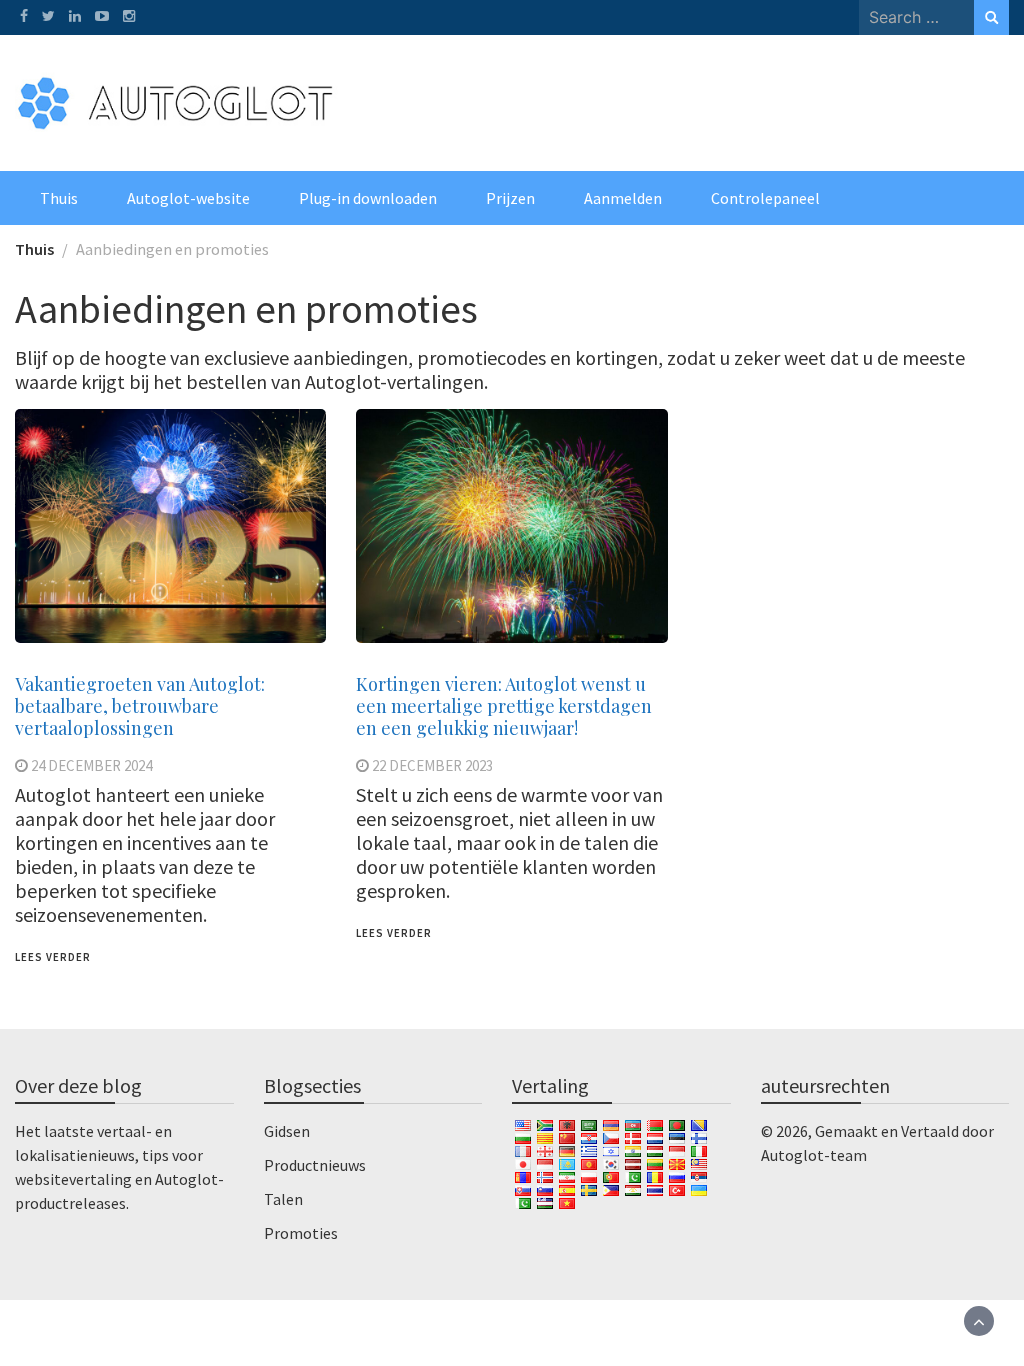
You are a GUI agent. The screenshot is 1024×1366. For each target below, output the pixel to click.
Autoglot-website (188, 198)
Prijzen (510, 198)
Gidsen (287, 1131)
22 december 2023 (432, 765)
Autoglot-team (814, 1155)
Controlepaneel (765, 198)
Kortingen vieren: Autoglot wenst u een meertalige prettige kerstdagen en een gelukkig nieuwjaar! (504, 706)
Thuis (59, 198)
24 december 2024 (91, 765)
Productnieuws (315, 1165)
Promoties (301, 1233)
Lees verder (53, 957)
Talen (283, 1199)
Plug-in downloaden (368, 198)
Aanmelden (623, 198)
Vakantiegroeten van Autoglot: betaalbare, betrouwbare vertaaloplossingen (140, 706)
